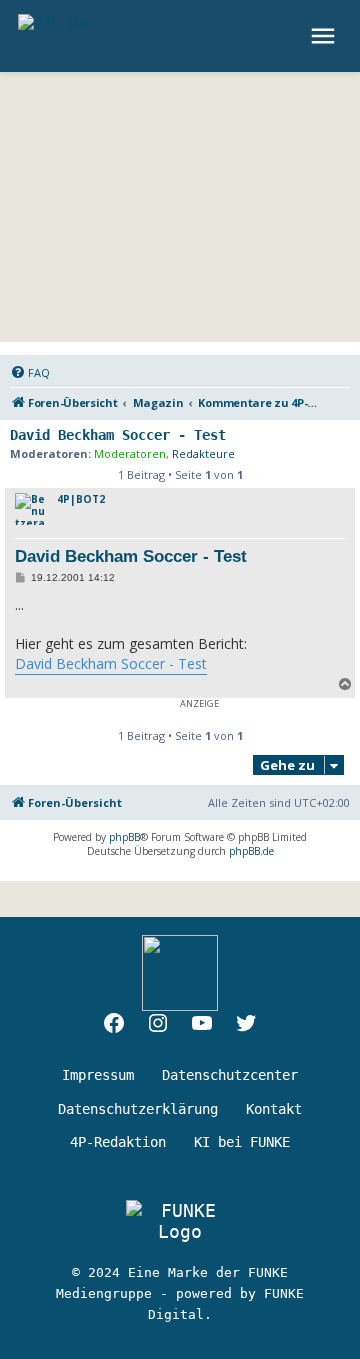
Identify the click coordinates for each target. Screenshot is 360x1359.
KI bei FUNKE (242, 1142)
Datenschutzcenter (230, 1075)
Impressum (98, 1075)
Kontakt (274, 1109)
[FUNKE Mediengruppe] (180, 1221)
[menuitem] (30, 373)
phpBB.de (251, 851)
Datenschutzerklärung (138, 1109)
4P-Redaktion (118, 1142)
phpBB (124, 837)
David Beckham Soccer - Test (118, 435)
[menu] (325, 36)
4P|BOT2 (81, 499)
